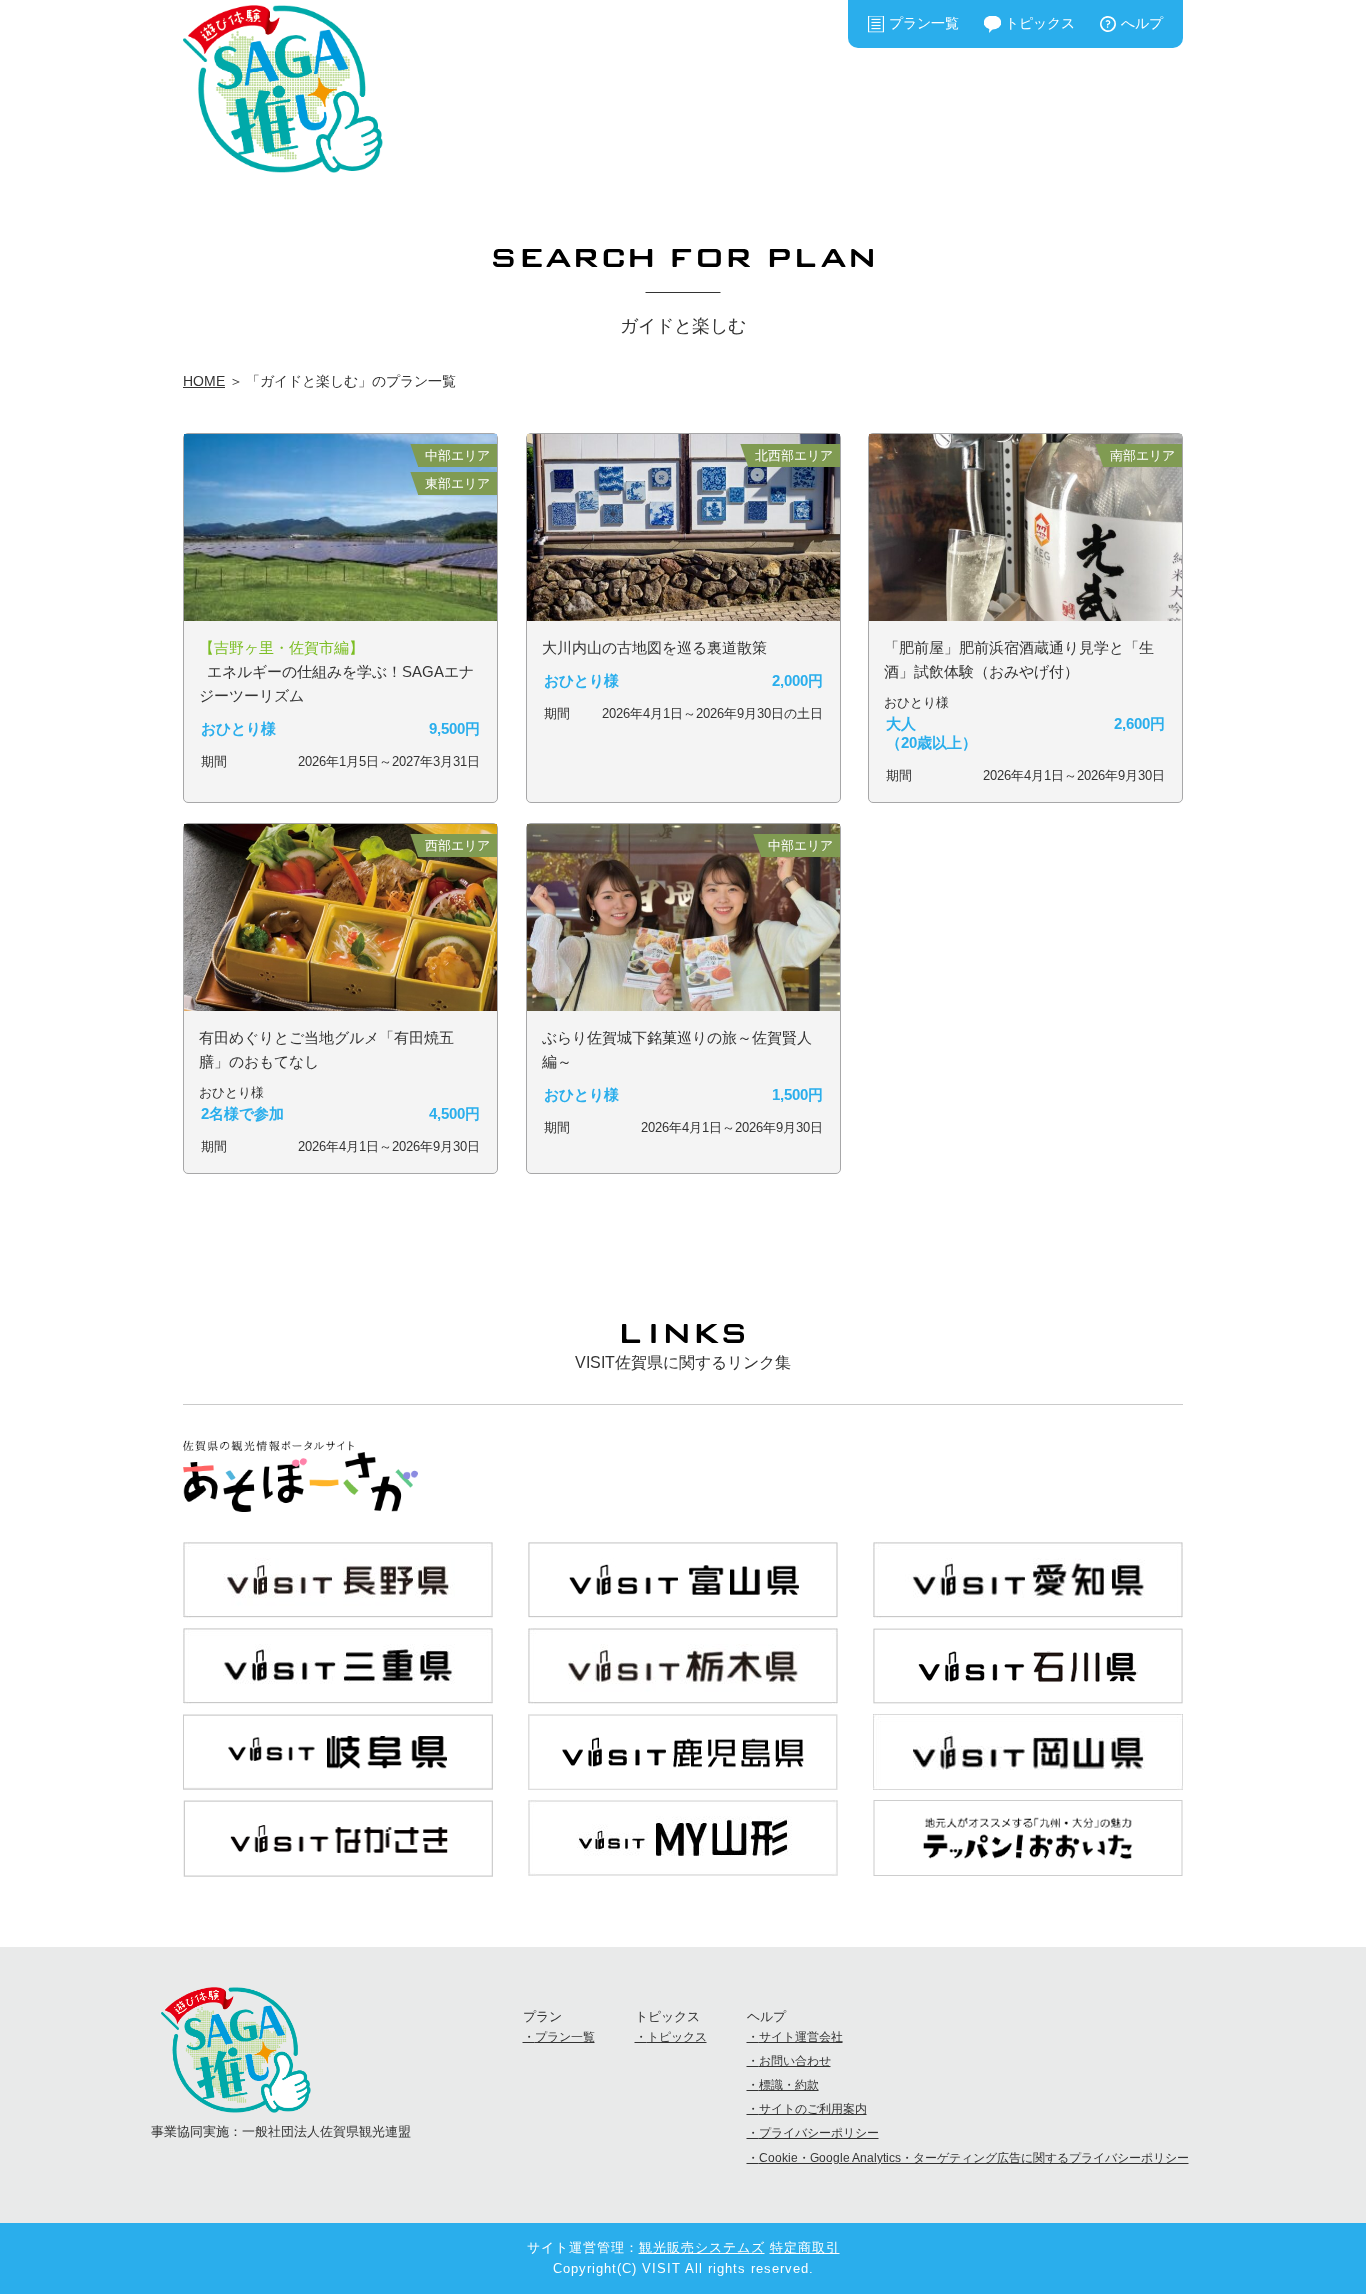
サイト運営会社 (801, 2037)
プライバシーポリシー (819, 2133)
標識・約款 (789, 2085)
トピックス (1040, 23)
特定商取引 (805, 2247)
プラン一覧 (924, 23)
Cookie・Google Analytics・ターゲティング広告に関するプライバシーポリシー (974, 2158)
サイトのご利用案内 (813, 2109)
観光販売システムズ (702, 2247)
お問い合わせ (795, 2061)
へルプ (1142, 23)
